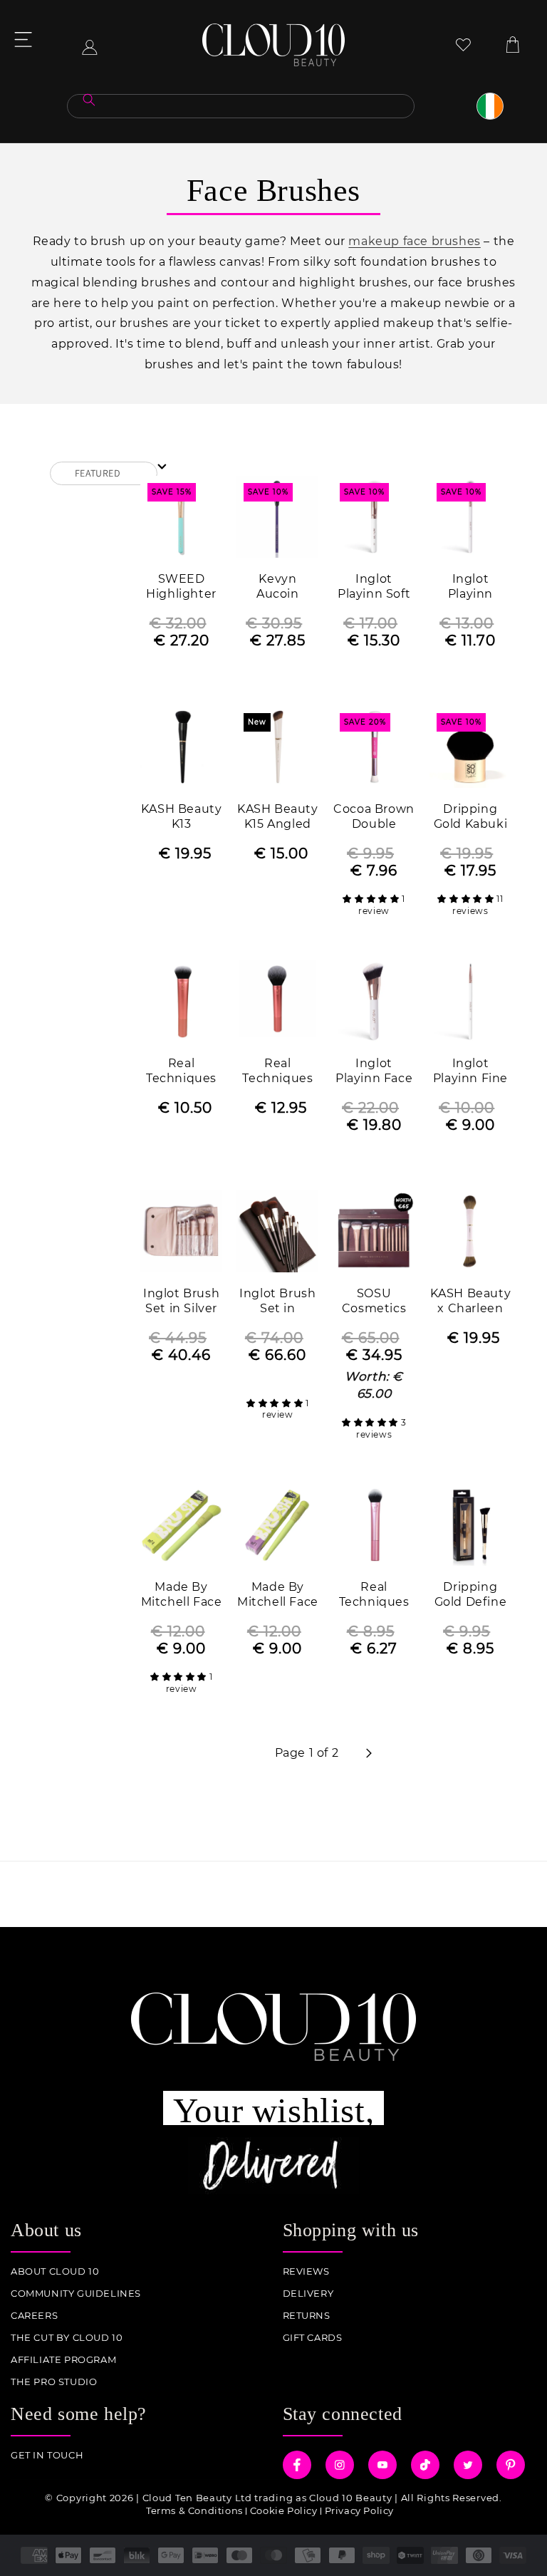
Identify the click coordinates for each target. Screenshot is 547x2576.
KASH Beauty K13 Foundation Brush (182, 817)
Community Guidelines (76, 2294)
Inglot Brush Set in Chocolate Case (277, 1302)
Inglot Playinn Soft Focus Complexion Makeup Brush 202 (374, 587)
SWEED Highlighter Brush (181, 587)
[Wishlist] (463, 45)
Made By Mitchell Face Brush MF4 (182, 1595)
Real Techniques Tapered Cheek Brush (374, 1595)
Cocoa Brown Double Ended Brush (374, 817)
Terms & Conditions (194, 2510)
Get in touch (47, 2455)
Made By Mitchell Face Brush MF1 (278, 1595)
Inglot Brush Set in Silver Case (181, 1302)
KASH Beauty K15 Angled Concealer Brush (278, 817)
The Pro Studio (54, 2382)
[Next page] (368, 1753)
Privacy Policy (359, 2510)
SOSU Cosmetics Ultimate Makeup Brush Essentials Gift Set (374, 1302)
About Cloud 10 (55, 2271)
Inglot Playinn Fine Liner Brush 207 (470, 1072)
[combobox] (241, 106)
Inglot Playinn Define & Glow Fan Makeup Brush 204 (470, 587)
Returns (307, 2316)
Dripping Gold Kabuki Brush (471, 817)
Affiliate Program (63, 2360)
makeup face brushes (414, 241)
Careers (34, 2316)
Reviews (306, 2271)
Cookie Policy (284, 2510)
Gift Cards (313, 2338)
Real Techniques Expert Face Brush (181, 1072)
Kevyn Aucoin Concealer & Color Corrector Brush (278, 587)
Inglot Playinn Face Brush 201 (374, 1072)
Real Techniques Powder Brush (277, 1072)
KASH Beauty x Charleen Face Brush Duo (471, 1302)
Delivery (308, 2294)
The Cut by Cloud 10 (67, 2338)
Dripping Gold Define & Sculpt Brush (471, 1595)
